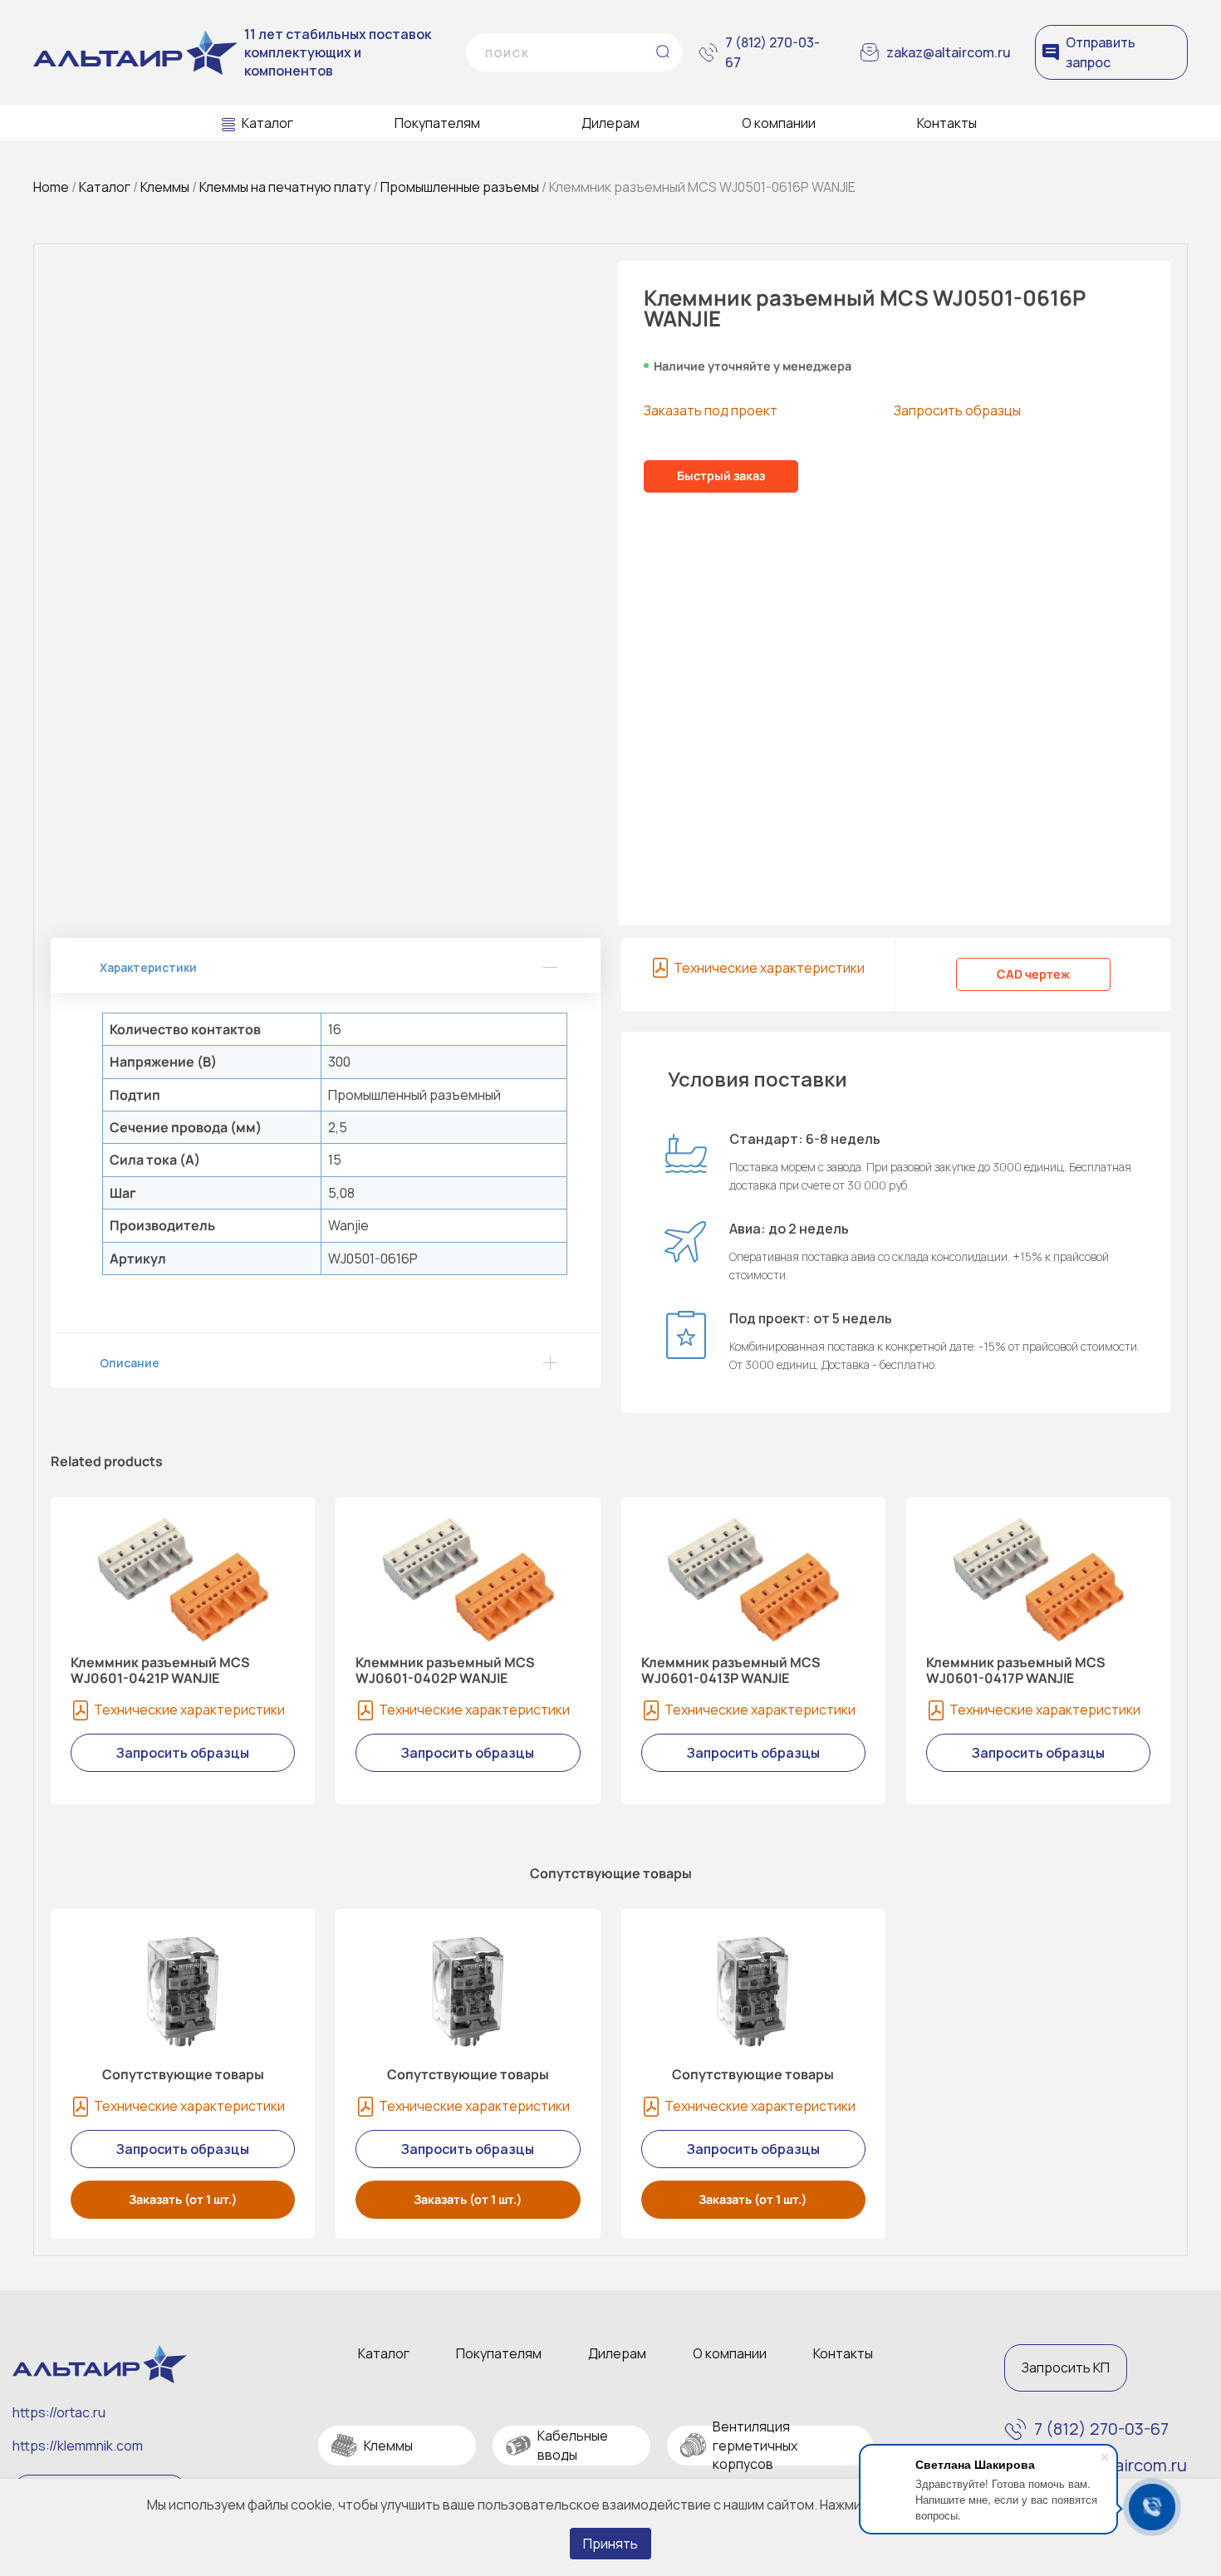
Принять (610, 2544)
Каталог (267, 123)
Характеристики (148, 967)
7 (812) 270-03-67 (772, 52)
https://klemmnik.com (78, 2446)
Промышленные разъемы (460, 187)
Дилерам (610, 123)
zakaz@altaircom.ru (949, 52)
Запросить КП (1066, 2367)
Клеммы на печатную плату (285, 187)
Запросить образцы (957, 410)
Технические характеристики (769, 968)
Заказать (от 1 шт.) (183, 2199)
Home (51, 187)
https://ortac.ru (59, 2412)
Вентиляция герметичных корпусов (755, 2445)
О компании (779, 123)
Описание (130, 1363)
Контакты (947, 123)
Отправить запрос (1101, 52)
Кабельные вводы (573, 2445)
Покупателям (437, 123)
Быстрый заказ (721, 476)
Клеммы (165, 187)
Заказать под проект (711, 410)
